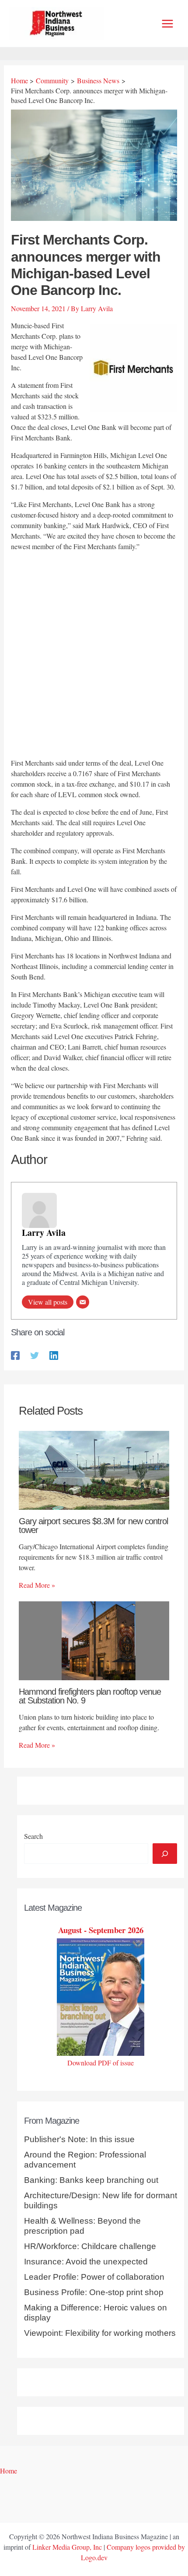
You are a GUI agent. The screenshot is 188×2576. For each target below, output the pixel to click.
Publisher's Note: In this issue (79, 2139)
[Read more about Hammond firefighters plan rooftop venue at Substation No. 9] (94, 1640)
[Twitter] (35, 1355)
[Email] (83, 1302)
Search (33, 1836)
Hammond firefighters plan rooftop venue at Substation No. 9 (90, 1696)
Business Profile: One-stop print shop (94, 2292)
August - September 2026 (101, 1930)
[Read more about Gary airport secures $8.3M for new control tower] (94, 1469)
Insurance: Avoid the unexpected (86, 2262)
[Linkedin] (54, 1355)
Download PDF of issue (101, 2063)
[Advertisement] (94, 656)
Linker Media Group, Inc (67, 2547)
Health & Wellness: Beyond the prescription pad (82, 2226)
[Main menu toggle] (167, 24)
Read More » (37, 1585)
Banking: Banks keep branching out (91, 2180)
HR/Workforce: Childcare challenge (90, 2246)
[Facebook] (15, 1355)
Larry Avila (44, 1233)
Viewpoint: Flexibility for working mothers (100, 2333)
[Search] (165, 1853)
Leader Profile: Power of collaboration (94, 2277)
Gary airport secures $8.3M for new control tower (93, 1526)
